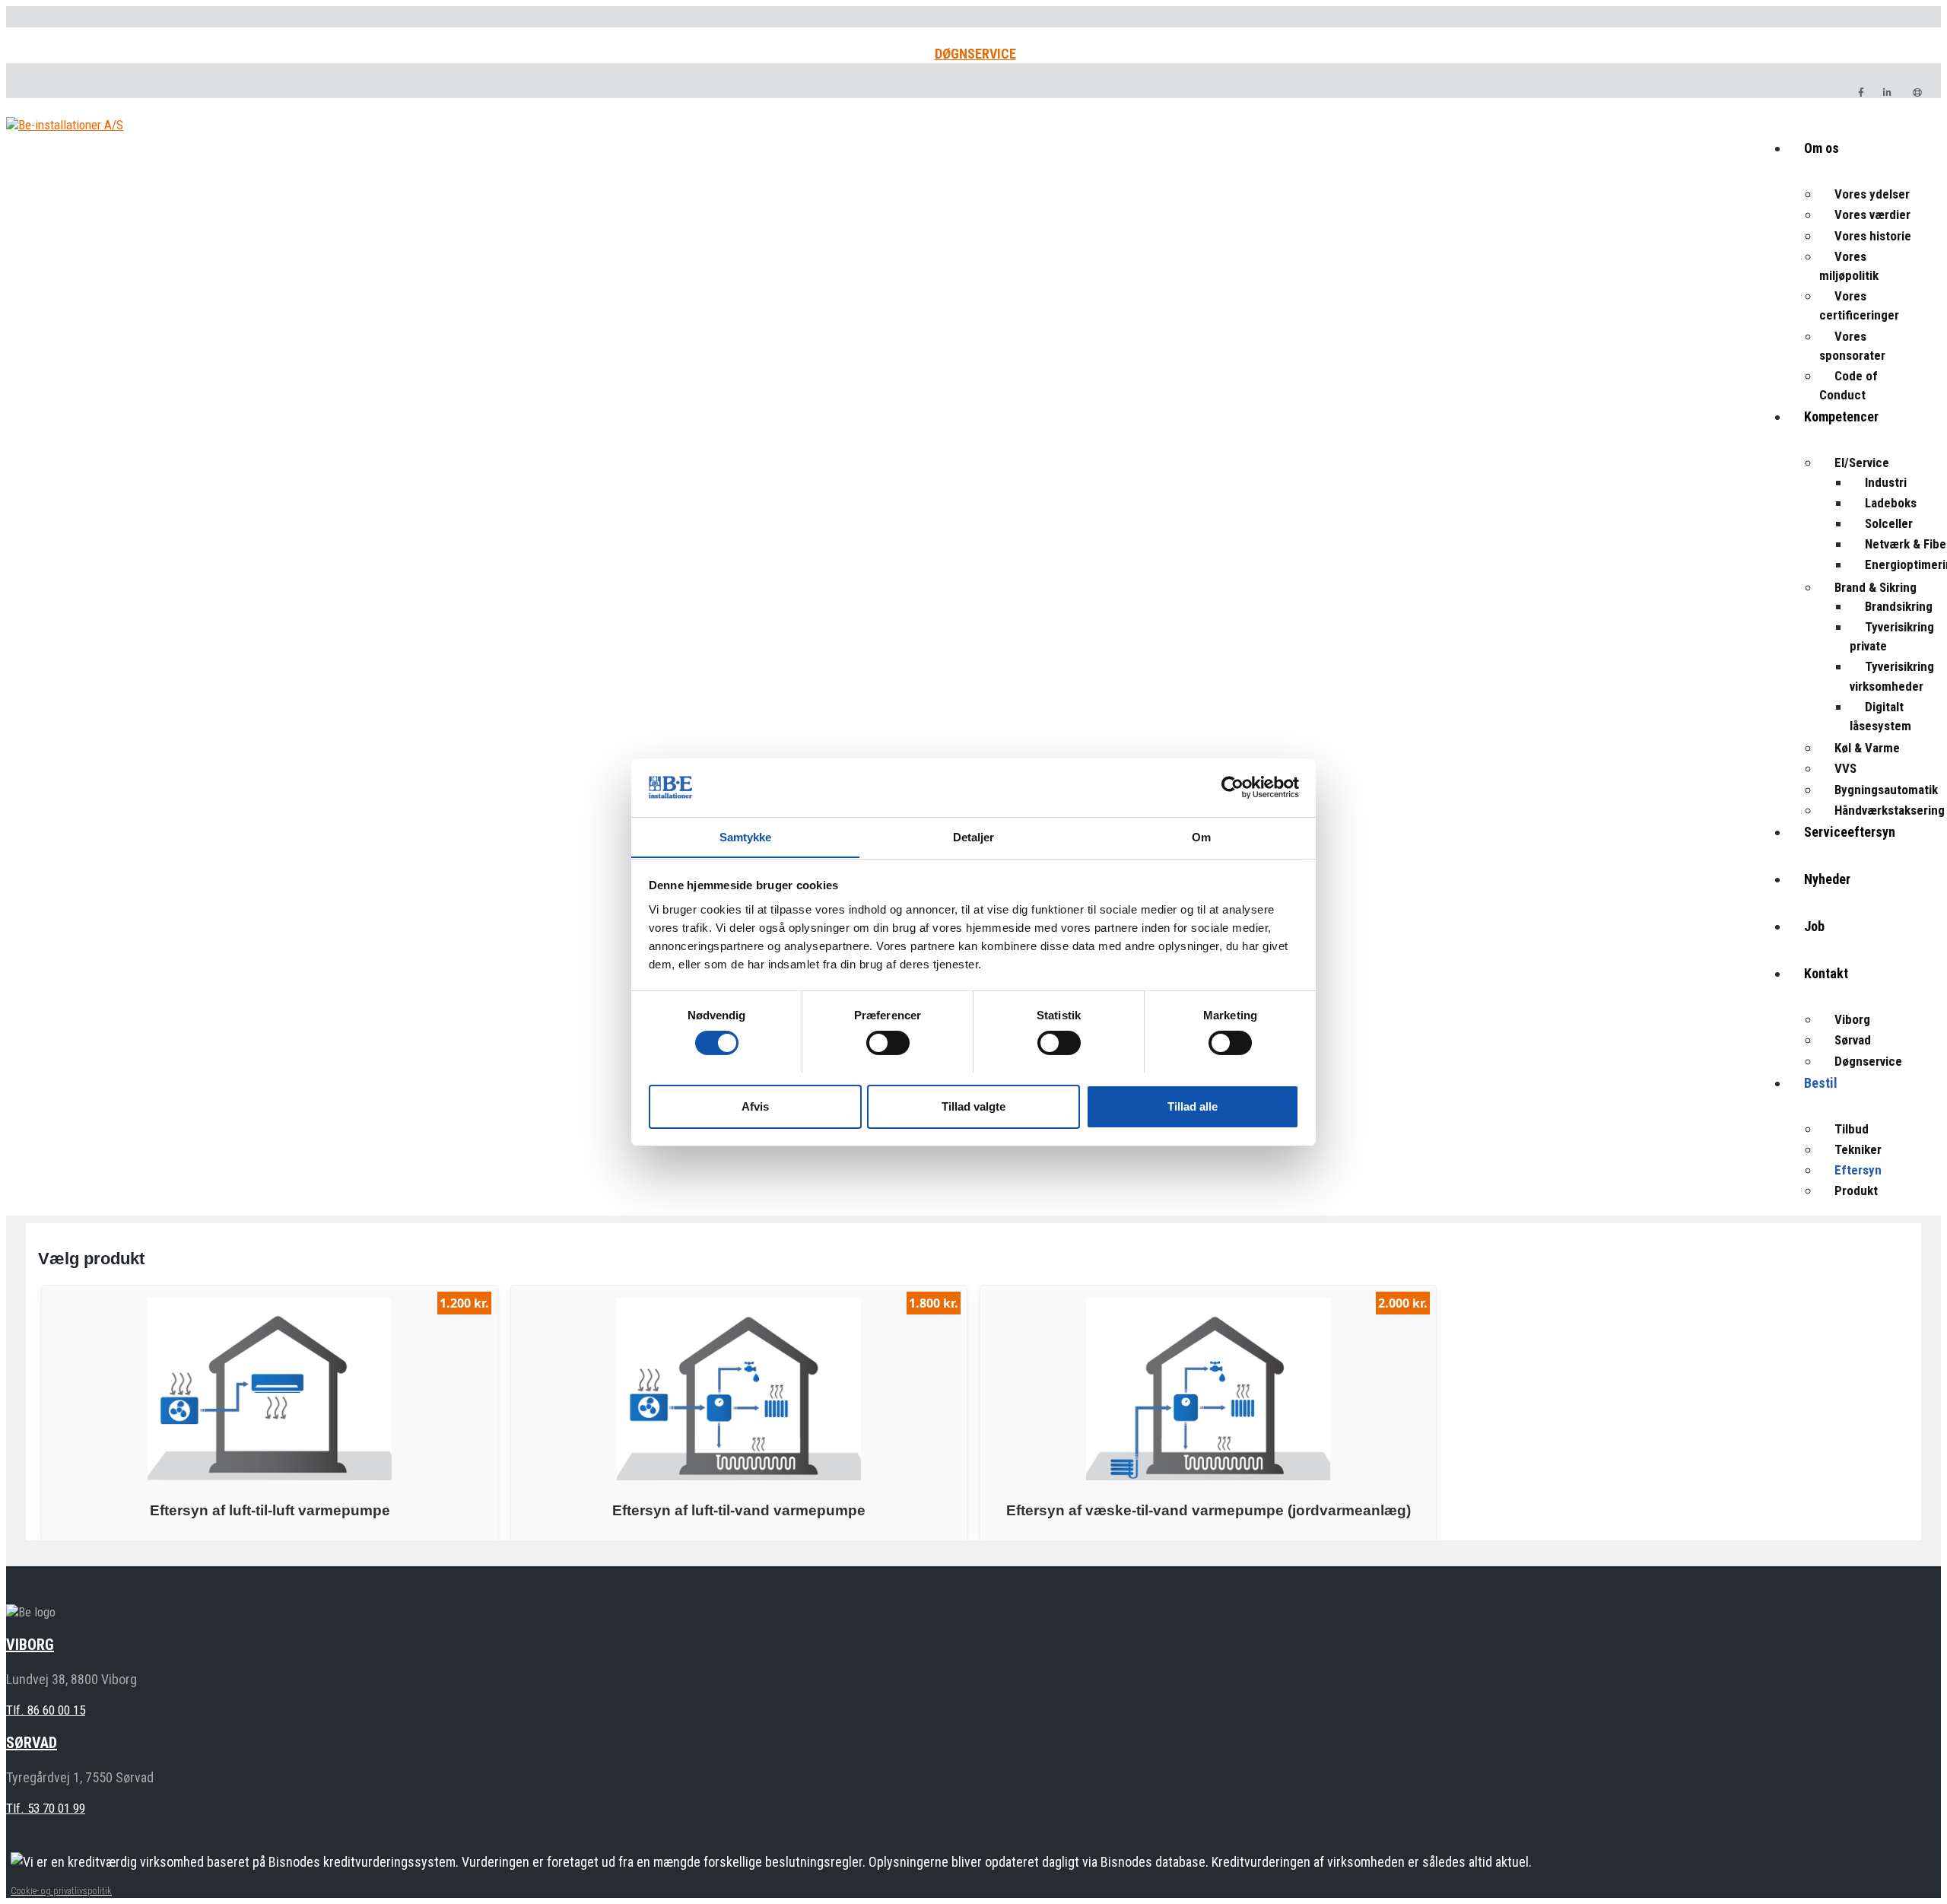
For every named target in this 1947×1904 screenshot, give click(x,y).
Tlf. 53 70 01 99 (46, 1808)
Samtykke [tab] (746, 836)
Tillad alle (1193, 1106)
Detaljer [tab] (974, 836)
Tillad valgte (973, 1106)
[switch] (888, 1043)
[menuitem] (1865, 161)
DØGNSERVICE (975, 54)
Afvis (755, 1106)
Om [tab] (1201, 836)
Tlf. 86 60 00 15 (46, 1710)
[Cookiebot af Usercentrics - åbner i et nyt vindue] (1232, 787)
